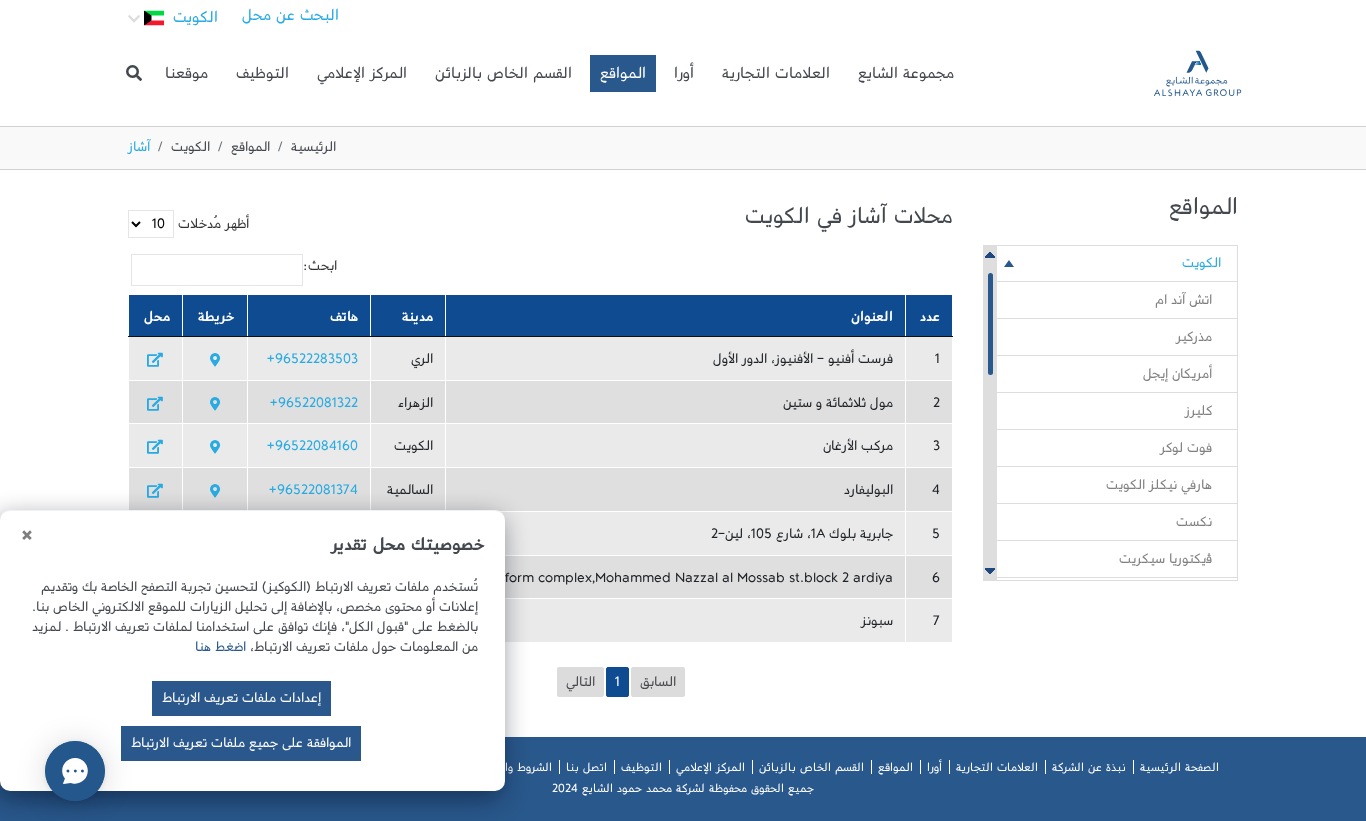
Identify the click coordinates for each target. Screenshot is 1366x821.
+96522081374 (313, 494)
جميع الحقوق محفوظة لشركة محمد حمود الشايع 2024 (683, 792)
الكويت (190, 151)
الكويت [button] (193, 22)
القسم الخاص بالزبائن (503, 78)
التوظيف (262, 78)
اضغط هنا (220, 651)
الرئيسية (313, 151)
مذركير (1194, 341)
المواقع (623, 78)
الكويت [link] (1201, 267)
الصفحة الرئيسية (1179, 771)
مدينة (417, 321)
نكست (1194, 526)
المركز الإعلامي (362, 78)
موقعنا (186, 78)
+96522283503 (312, 363)
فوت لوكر (1186, 452)
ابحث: (320, 270)
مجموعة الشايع (906, 78)
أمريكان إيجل (1177, 378)
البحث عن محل (290, 20)
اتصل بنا (586, 771)
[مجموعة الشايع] (1197, 73)
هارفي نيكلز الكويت (1159, 489)
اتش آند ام (1183, 304)
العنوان (872, 321)
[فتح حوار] (75, 771)
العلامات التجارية (776, 78)
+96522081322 (314, 407)
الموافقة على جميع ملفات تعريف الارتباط (241, 747)
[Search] (134, 74)
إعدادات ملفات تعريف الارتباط (241, 702)
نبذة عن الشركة (1089, 771)
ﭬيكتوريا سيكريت (1165, 563)
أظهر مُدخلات (211, 228)
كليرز (1198, 415)
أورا (684, 78)
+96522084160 (312, 450)
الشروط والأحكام (513, 771)
